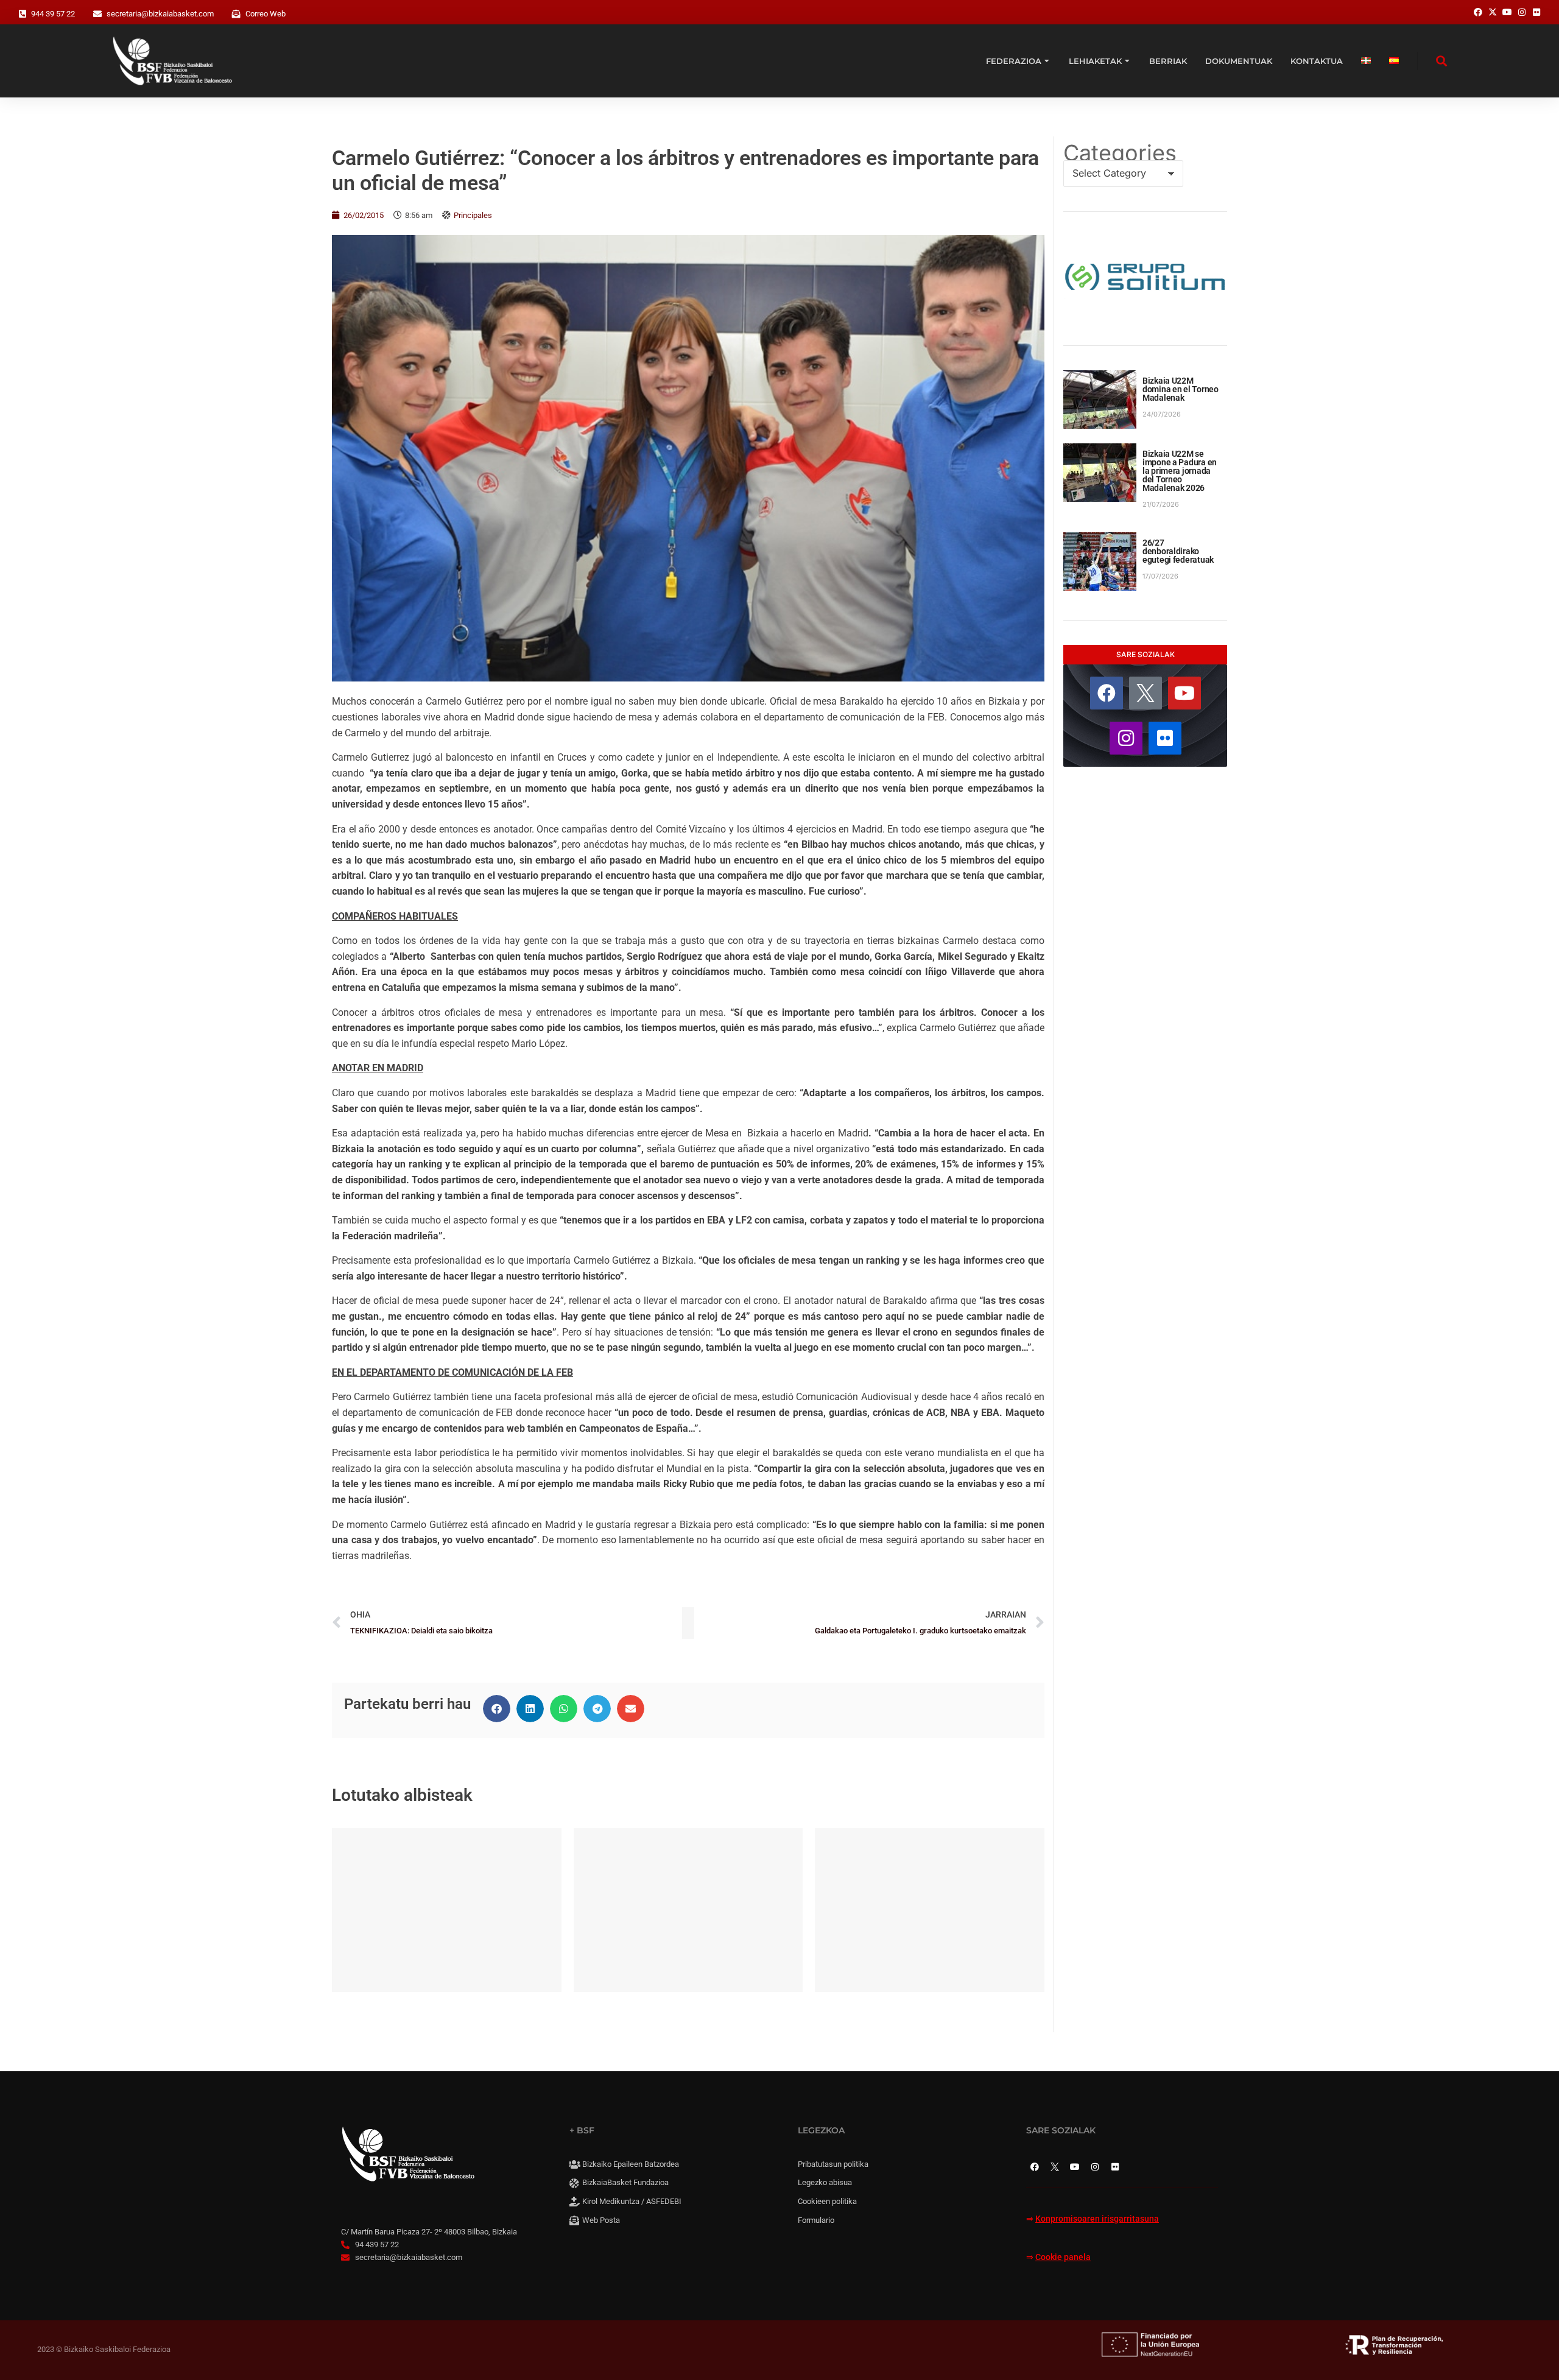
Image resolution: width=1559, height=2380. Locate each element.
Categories (1120, 153)
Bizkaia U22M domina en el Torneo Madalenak (1181, 389)
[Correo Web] (236, 14)
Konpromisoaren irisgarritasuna (1097, 2219)
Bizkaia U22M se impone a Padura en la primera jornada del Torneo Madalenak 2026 (1180, 471)
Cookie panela (1063, 2257)
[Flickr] (1165, 738)
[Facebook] (1107, 693)
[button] (497, 1709)
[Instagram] (1126, 738)
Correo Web (266, 14)
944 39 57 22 (53, 14)
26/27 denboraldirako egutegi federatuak (1178, 551)
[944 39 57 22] (23, 14)
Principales (473, 215)
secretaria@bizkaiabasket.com (160, 14)
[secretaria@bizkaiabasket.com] (97, 14)
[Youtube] (1184, 693)
